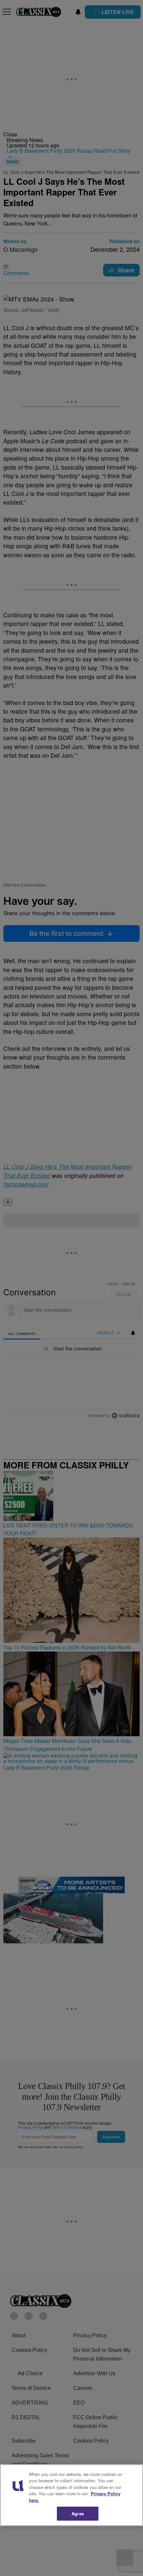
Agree (78, 2513)
